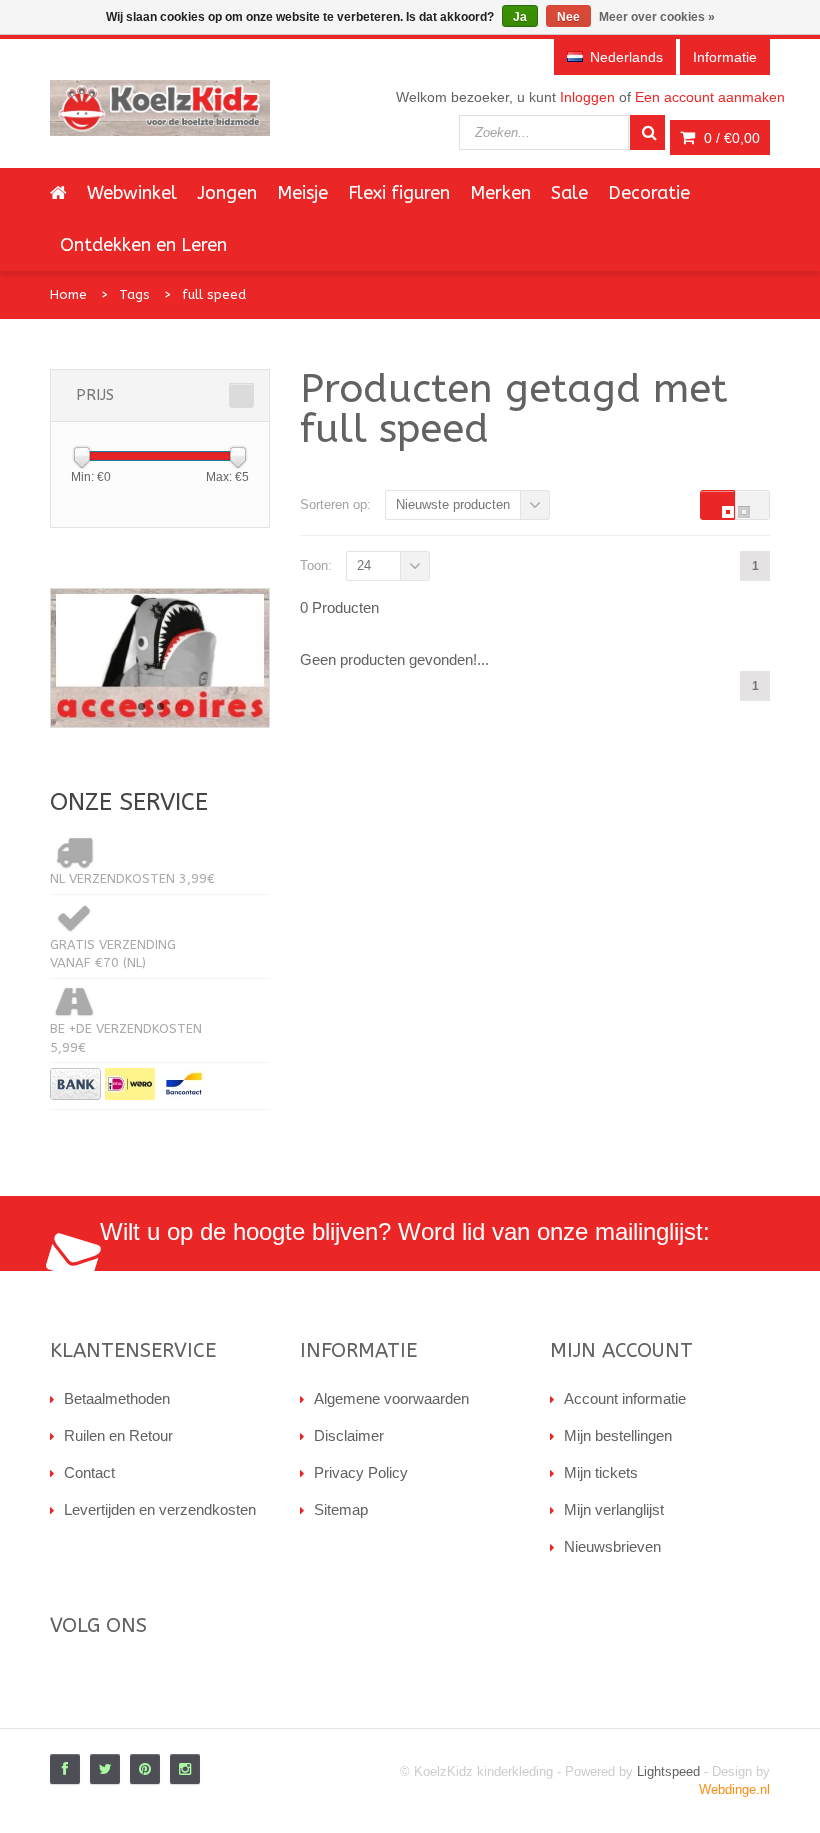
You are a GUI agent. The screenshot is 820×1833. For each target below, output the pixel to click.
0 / (730, 138)
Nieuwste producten (453, 504)
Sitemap (341, 1509)
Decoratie (649, 193)
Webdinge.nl (734, 1789)
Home (68, 294)
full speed (214, 294)
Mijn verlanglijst (614, 1509)
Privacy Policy (361, 1472)
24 (364, 565)
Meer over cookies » (657, 17)
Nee (568, 17)
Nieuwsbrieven (612, 1546)
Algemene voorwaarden (391, 1398)
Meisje (302, 193)
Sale (569, 193)
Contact (89, 1472)
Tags (134, 294)
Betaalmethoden (117, 1398)
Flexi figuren (399, 193)
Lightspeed (668, 1771)
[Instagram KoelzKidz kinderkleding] (185, 1769)
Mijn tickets (601, 1472)
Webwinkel (132, 193)
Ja (520, 17)
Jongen (227, 193)
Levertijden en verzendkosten (160, 1509)
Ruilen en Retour (118, 1435)
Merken (500, 193)
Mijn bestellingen (618, 1435)
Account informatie (625, 1398)
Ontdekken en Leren (143, 245)
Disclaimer (349, 1435)
